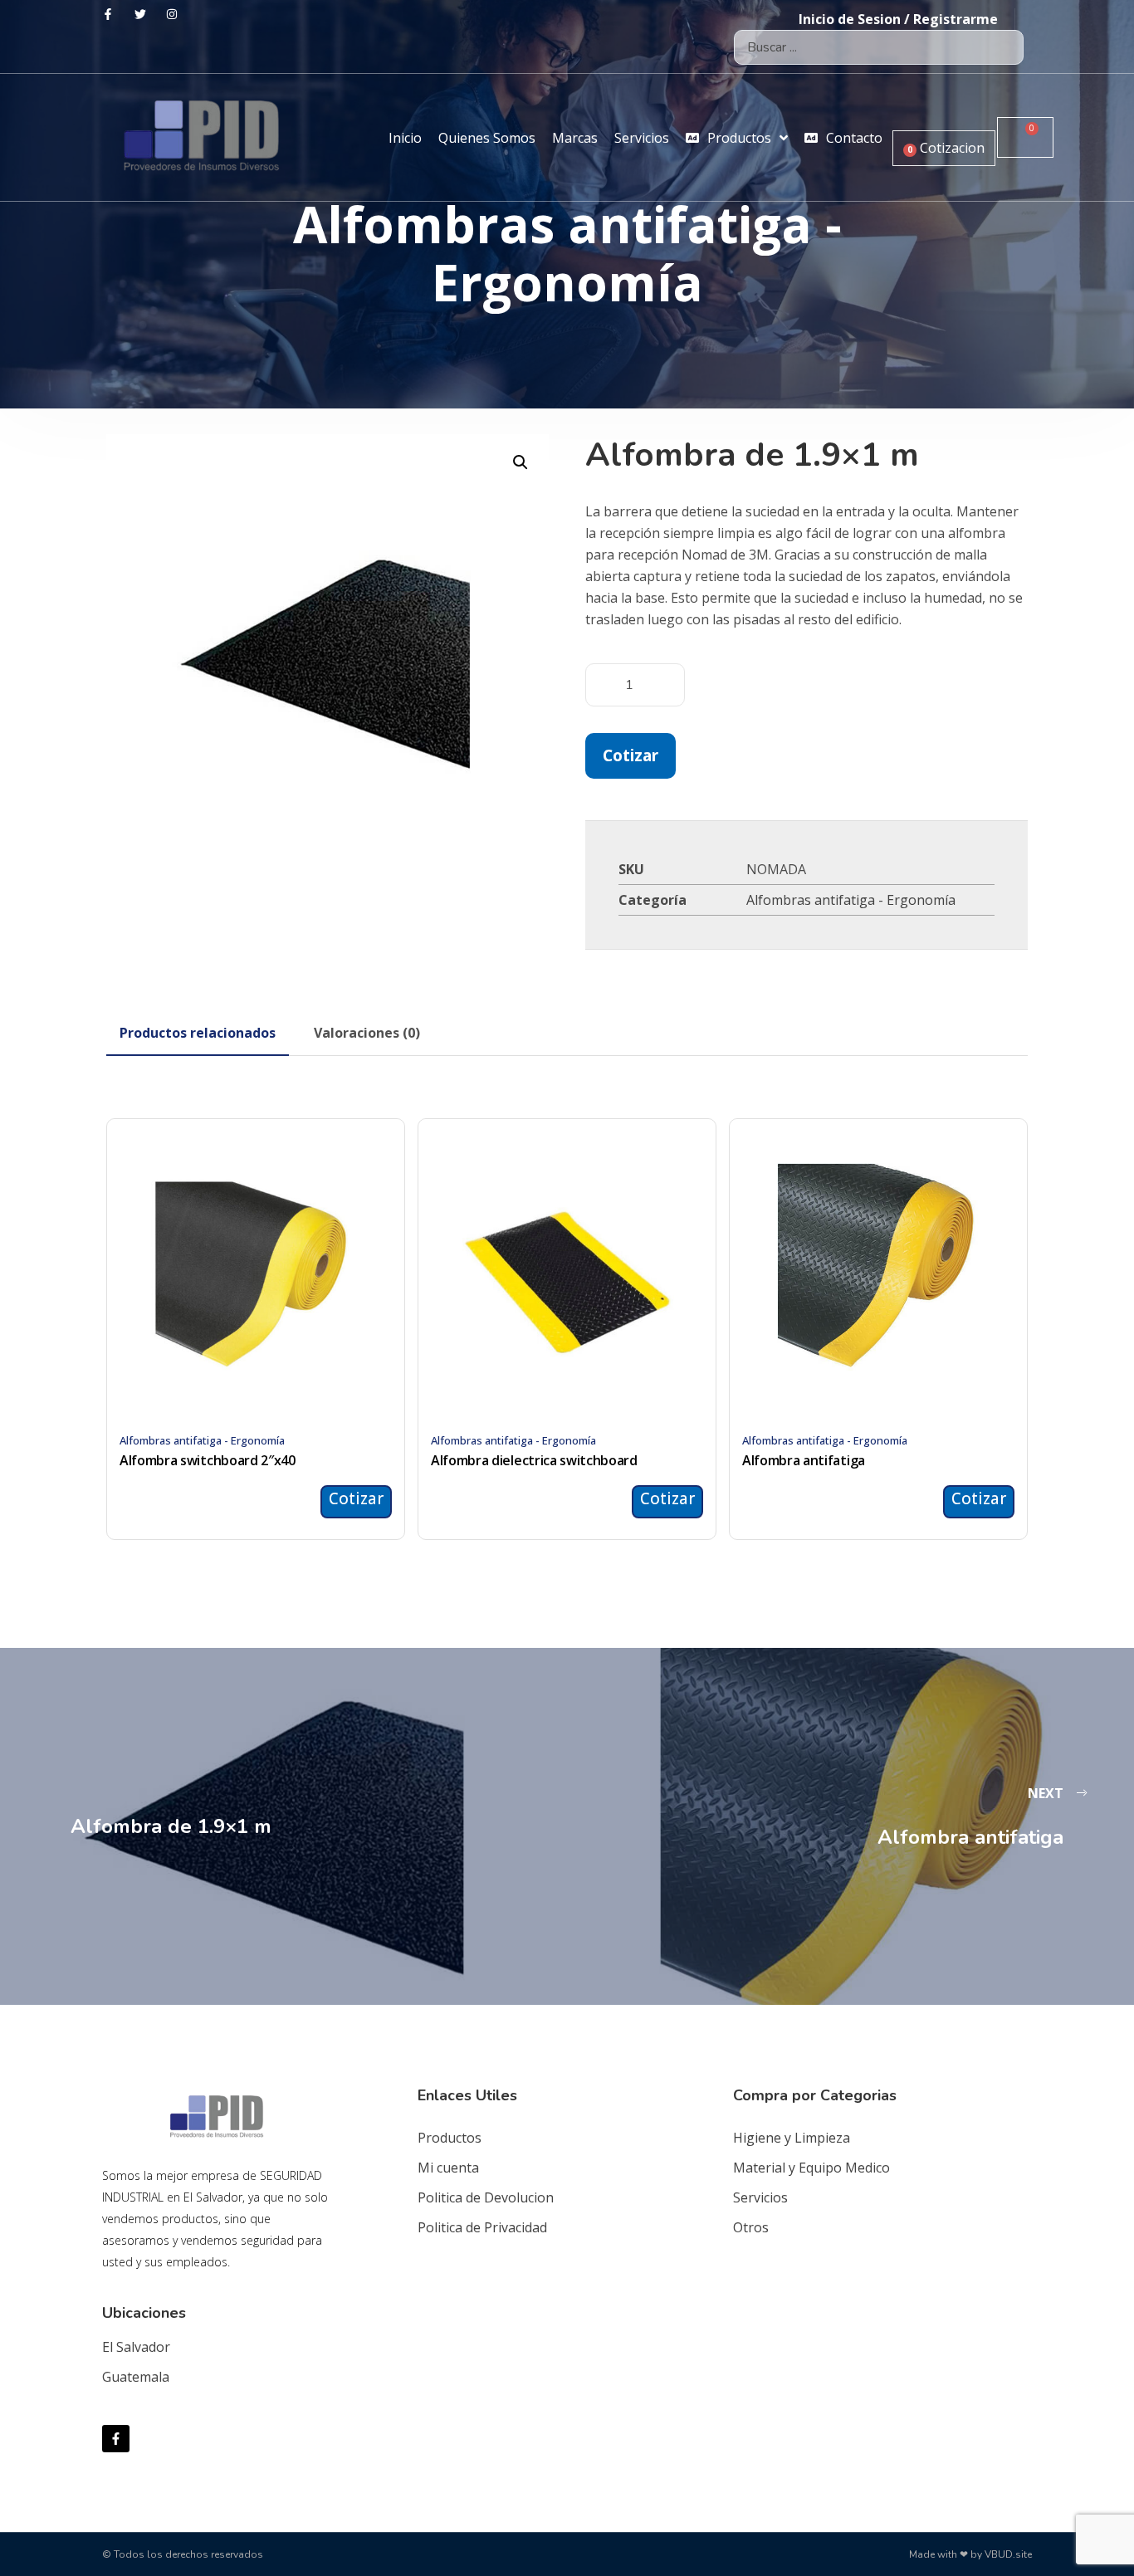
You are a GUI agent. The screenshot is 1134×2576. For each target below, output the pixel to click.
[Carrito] (1025, 137)
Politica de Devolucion (486, 2197)
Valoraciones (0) (367, 1033)
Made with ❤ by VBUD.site (970, 2554)
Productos (450, 2138)
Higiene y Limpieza (792, 2138)
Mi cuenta (448, 2168)
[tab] (198, 1033)
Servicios (760, 2197)
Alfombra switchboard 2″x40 (208, 1460)
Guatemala (136, 2377)
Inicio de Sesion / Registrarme (898, 19)
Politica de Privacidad (482, 2227)
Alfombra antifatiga (804, 1460)
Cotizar (631, 755)
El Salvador (136, 2347)
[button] (521, 462)
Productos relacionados (198, 1033)
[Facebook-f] (116, 2439)
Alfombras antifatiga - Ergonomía (851, 900)
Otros (751, 2227)
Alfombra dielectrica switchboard (534, 1460)
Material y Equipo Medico (811, 2168)
